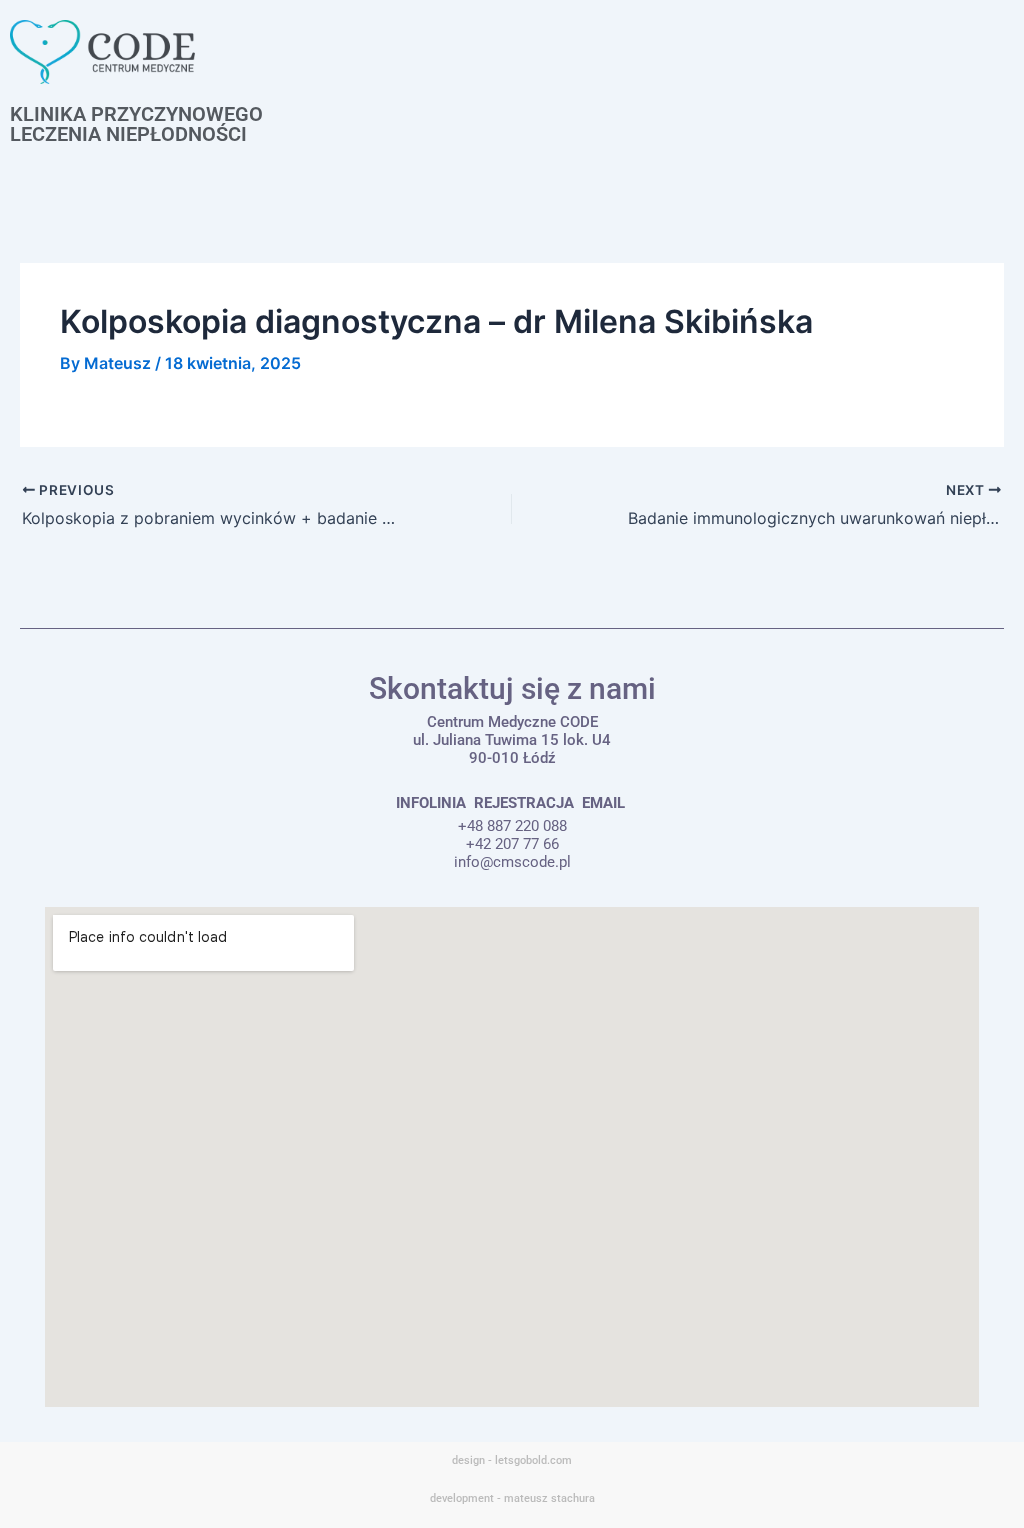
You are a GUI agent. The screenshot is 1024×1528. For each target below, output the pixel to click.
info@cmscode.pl (512, 862)
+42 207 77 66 (512, 844)
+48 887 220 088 (512, 826)
